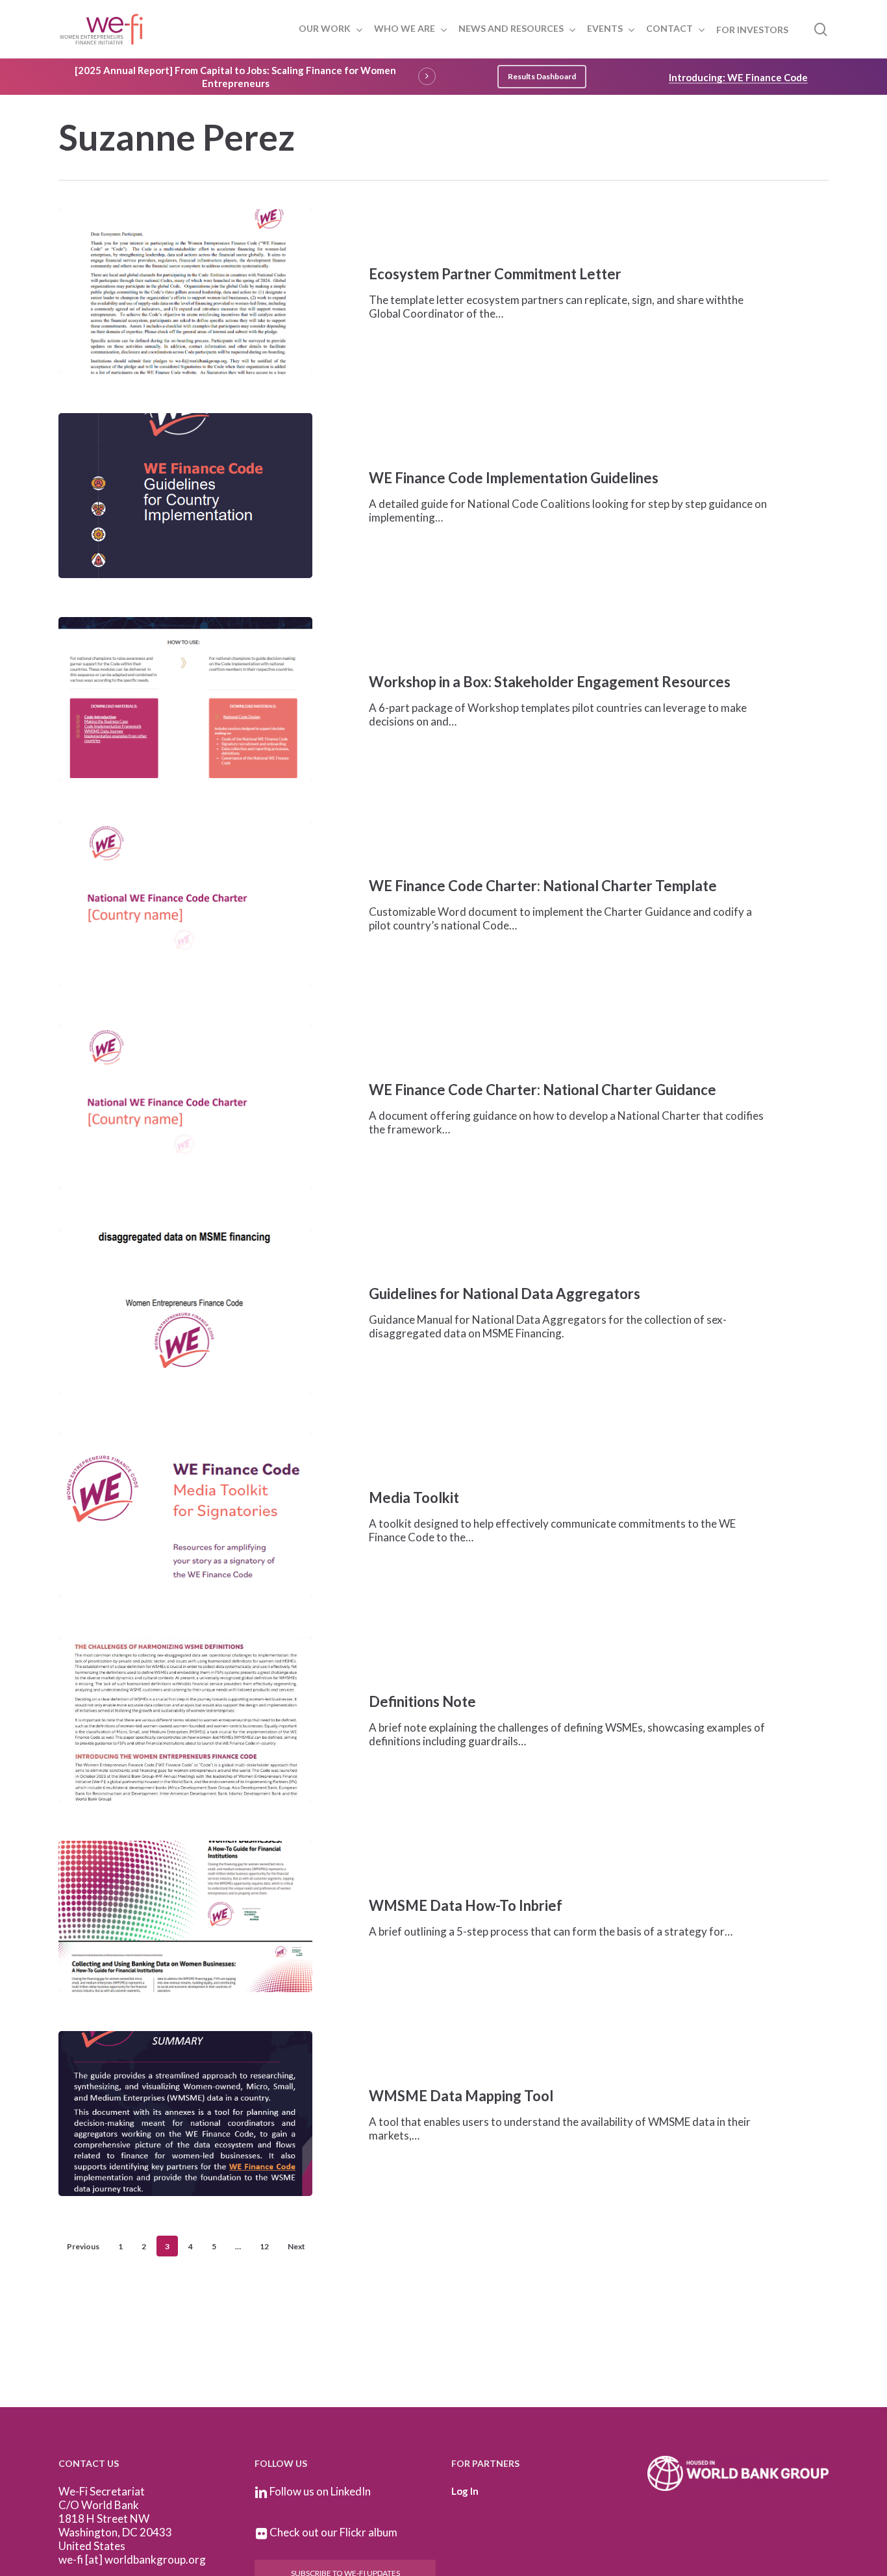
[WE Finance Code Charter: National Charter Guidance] (185, 1107)
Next (296, 2246)
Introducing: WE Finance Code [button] (738, 77)
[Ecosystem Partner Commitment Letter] (185, 292)
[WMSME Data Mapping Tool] (185, 2114)
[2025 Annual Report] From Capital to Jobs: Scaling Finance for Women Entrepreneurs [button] (235, 77)
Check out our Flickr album (333, 2532)
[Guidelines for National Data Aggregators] (185, 1311)
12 (264, 2246)
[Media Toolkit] (185, 1515)
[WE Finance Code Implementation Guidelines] (185, 496)
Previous (83, 2246)
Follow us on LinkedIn (320, 2491)
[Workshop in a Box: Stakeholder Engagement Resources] (185, 700)
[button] (542, 77)
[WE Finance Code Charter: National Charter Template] (185, 903)
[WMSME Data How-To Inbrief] (185, 1916)
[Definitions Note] (185, 1719)
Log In (465, 2491)
